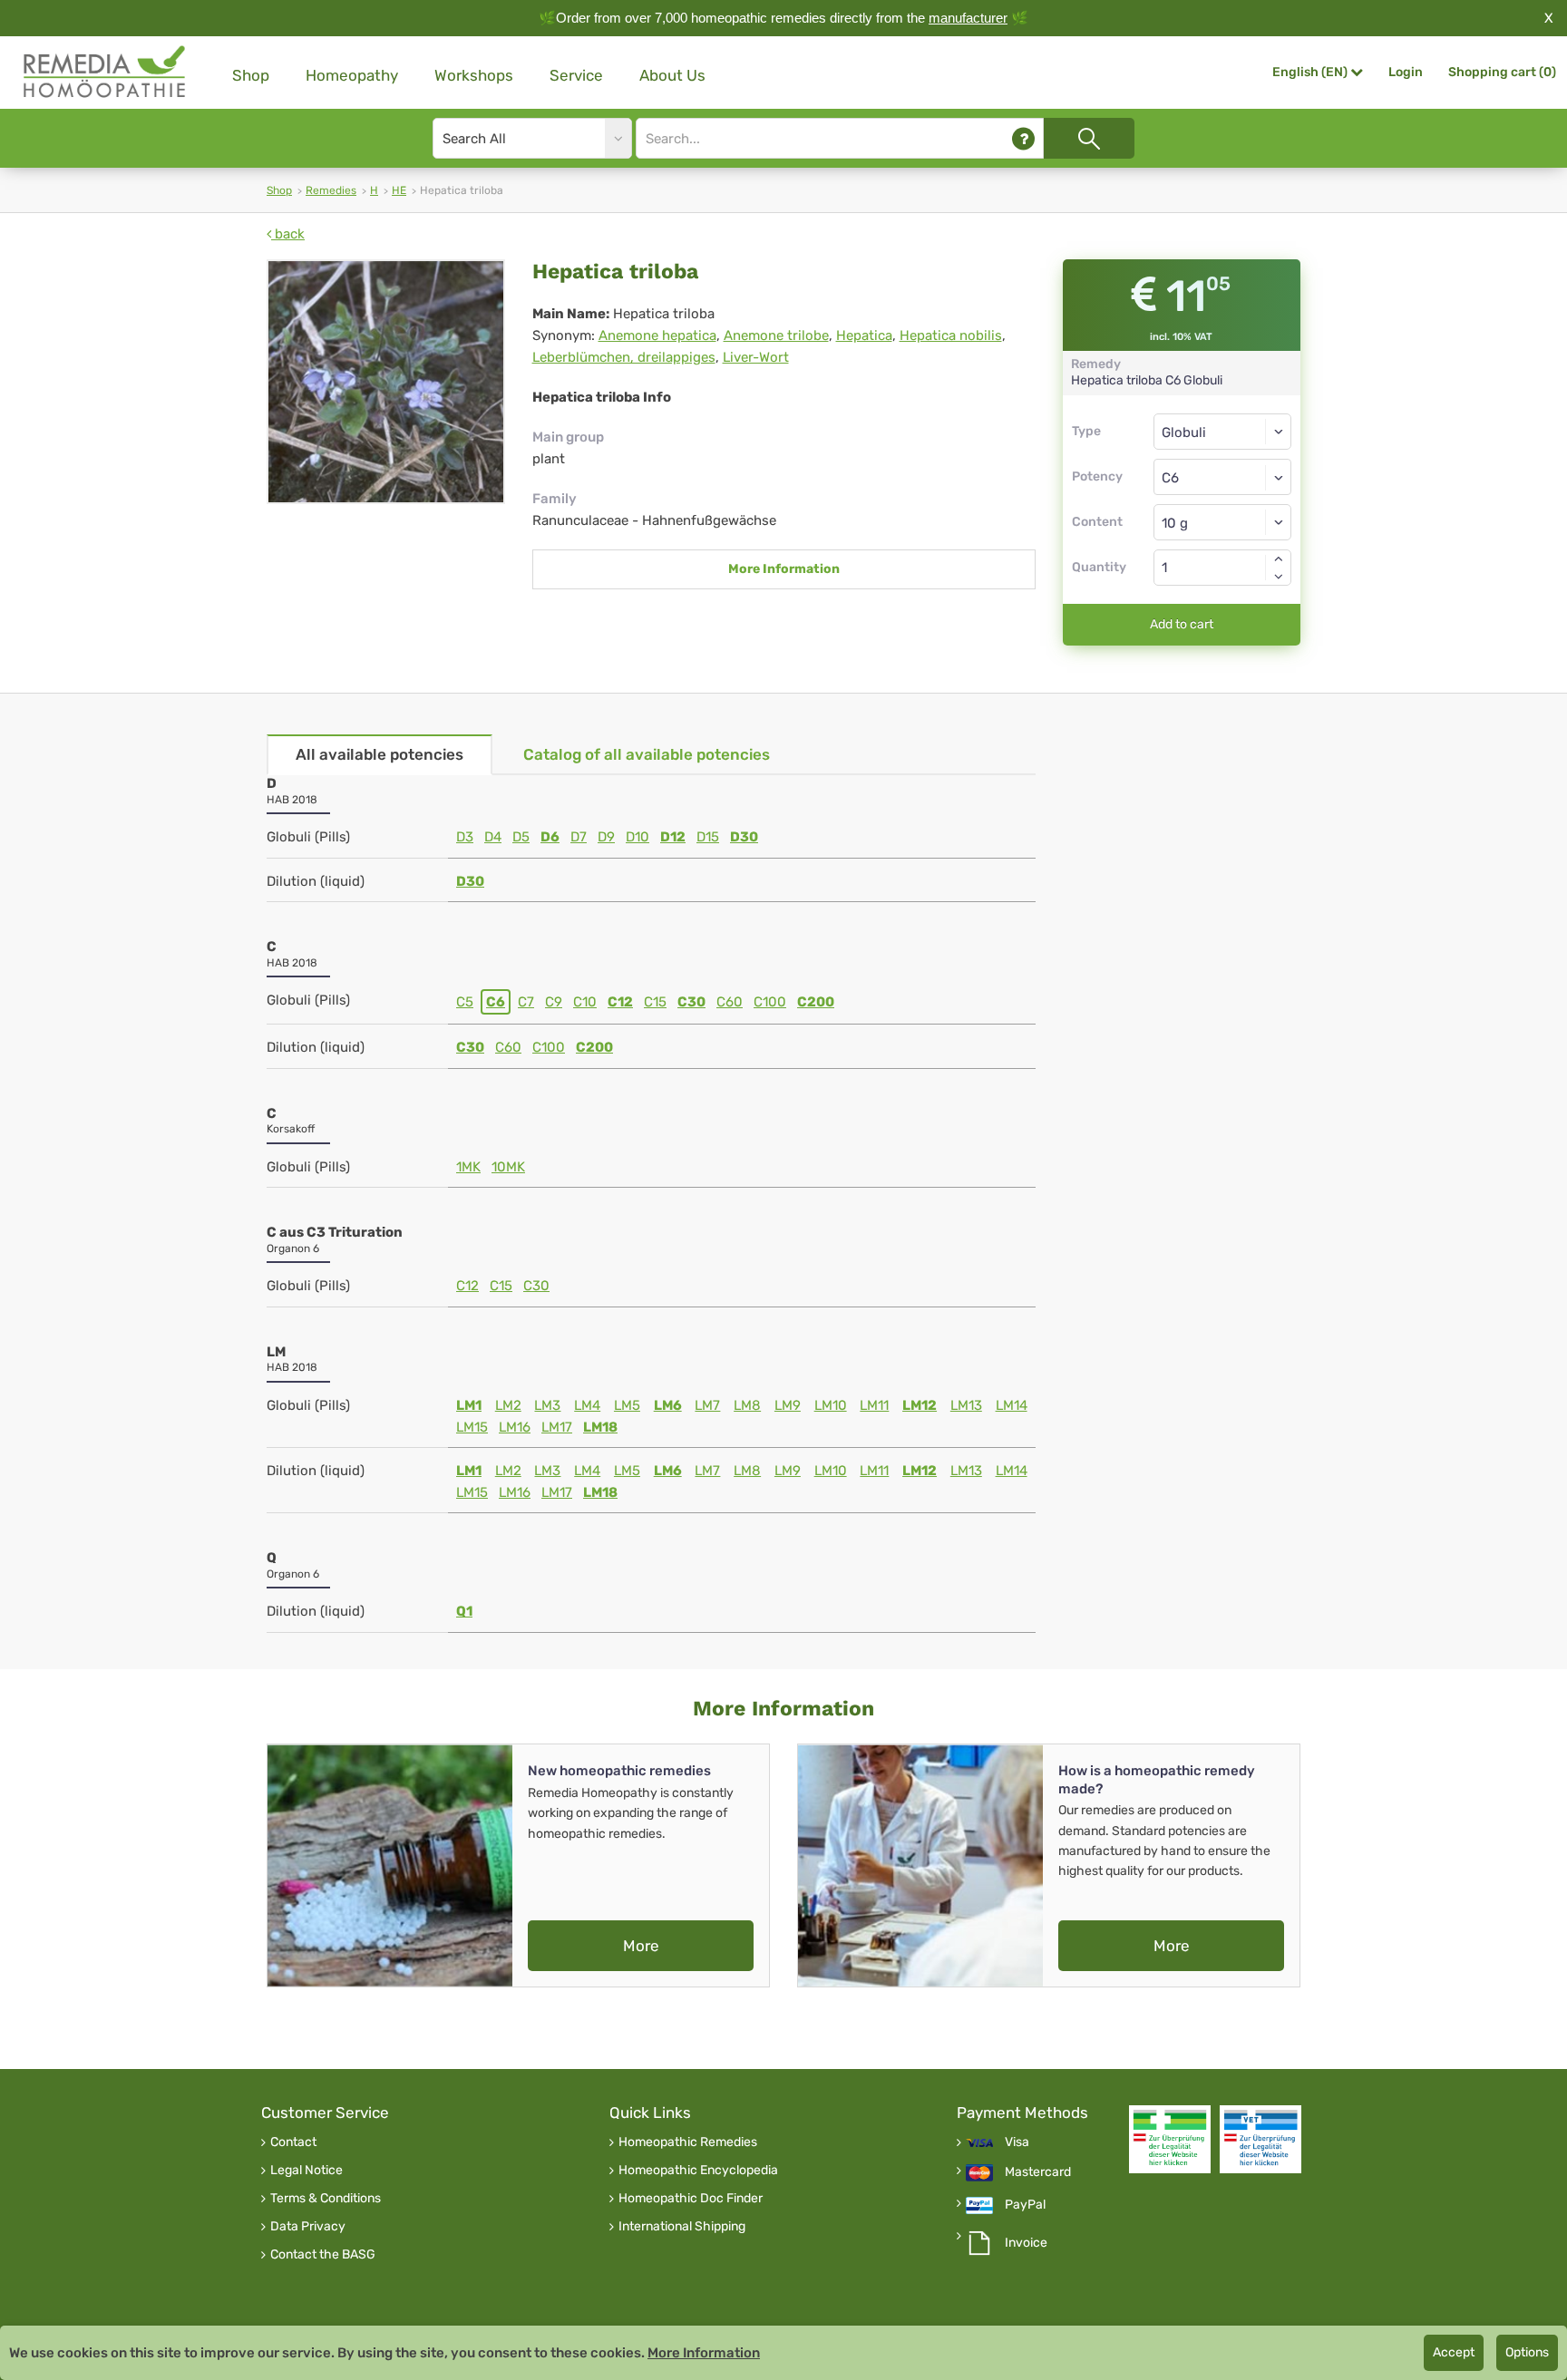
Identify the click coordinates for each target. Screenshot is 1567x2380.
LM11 (874, 1405)
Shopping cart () (1502, 72)
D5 (521, 837)
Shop (251, 75)
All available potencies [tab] (380, 754)
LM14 (1012, 1405)
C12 (620, 1002)
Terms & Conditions (326, 2199)
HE (399, 190)
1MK (468, 1167)
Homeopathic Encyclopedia (698, 2171)
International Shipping (682, 2227)
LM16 (515, 1427)
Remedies (331, 190)
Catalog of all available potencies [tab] (647, 754)
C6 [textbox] (1170, 478)
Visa (1017, 2142)
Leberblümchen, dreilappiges (624, 357)
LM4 (587, 1405)
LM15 (472, 1427)
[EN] (105, 72)
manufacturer (968, 18)
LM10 (831, 1405)
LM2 (508, 1405)
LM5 (627, 1405)
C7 (526, 1002)
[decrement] (1279, 577)
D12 (673, 837)
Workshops (474, 75)
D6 (550, 837)
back (288, 234)
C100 (770, 1002)
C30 (691, 1002)
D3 (465, 837)
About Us (672, 75)
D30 (744, 837)
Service (576, 75)
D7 (579, 837)
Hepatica (864, 335)
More (641, 1946)
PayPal (1025, 2205)
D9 (606, 837)
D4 (493, 837)
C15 (655, 1002)
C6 (496, 1002)
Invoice (1026, 2243)
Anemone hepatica (657, 335)
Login (1406, 72)
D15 (708, 837)
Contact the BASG (323, 2255)
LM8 (747, 1405)
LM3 (547, 1405)
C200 (816, 1002)
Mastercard (1038, 2172)
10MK (508, 1167)
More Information (784, 569)
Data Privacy (308, 2227)
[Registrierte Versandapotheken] (1170, 2139)
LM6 (668, 1405)
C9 (554, 1002)
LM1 (469, 1405)
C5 (465, 1002)
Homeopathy (352, 75)
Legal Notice (307, 2171)
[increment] (1279, 559)
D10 (638, 837)
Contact (293, 2142)
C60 (730, 1002)
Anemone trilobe (776, 335)
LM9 (788, 1405)
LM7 (707, 1405)
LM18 (600, 1427)
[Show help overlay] (1023, 138)
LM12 (920, 1405)
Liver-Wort (756, 357)
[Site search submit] (1089, 138)
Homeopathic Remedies (688, 2142)
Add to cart (1182, 624)
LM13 (966, 1405)
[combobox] (1223, 477)
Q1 (464, 1611)
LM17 (557, 1427)
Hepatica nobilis (951, 335)
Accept (1454, 2352)
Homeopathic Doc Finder (691, 2199)
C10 (585, 1002)
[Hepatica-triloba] (386, 382)
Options (1527, 2352)
